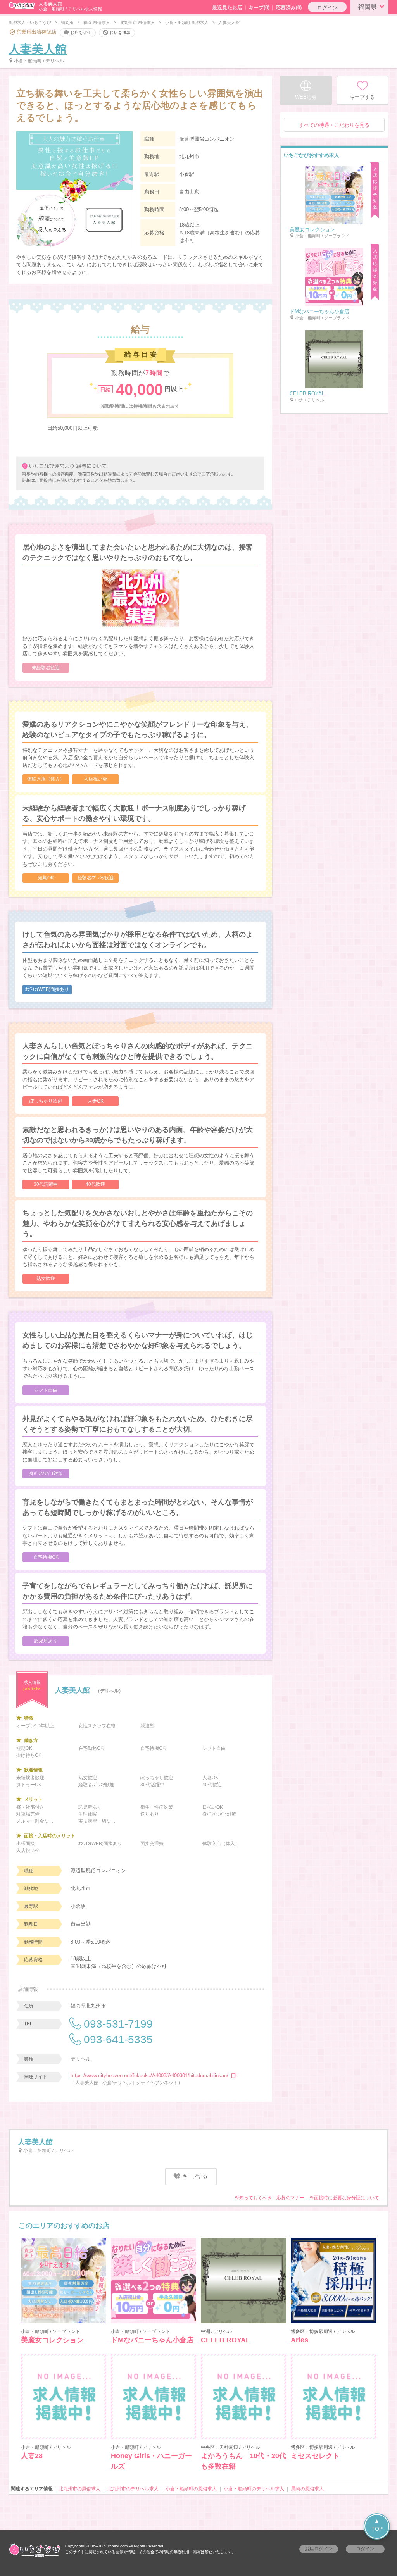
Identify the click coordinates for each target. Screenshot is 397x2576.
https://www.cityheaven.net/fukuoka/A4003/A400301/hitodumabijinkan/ (150, 2075)
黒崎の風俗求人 (307, 2489)
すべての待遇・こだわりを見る (334, 125)
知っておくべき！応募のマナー (272, 2198)
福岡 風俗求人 (97, 22)
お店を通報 (120, 32)
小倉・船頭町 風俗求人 (187, 22)
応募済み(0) (289, 8)
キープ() (259, 8)
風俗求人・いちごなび (30, 22)
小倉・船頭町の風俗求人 (191, 2489)
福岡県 (368, 7)
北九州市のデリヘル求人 (133, 2489)
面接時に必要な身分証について (347, 2198)
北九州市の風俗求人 (79, 2489)
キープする (194, 2176)
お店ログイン (319, 2549)
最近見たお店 (227, 8)
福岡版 (67, 22)
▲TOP (377, 2525)
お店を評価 (81, 32)
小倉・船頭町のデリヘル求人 (254, 2489)
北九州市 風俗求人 (137, 22)
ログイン (327, 8)
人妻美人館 (38, 49)
